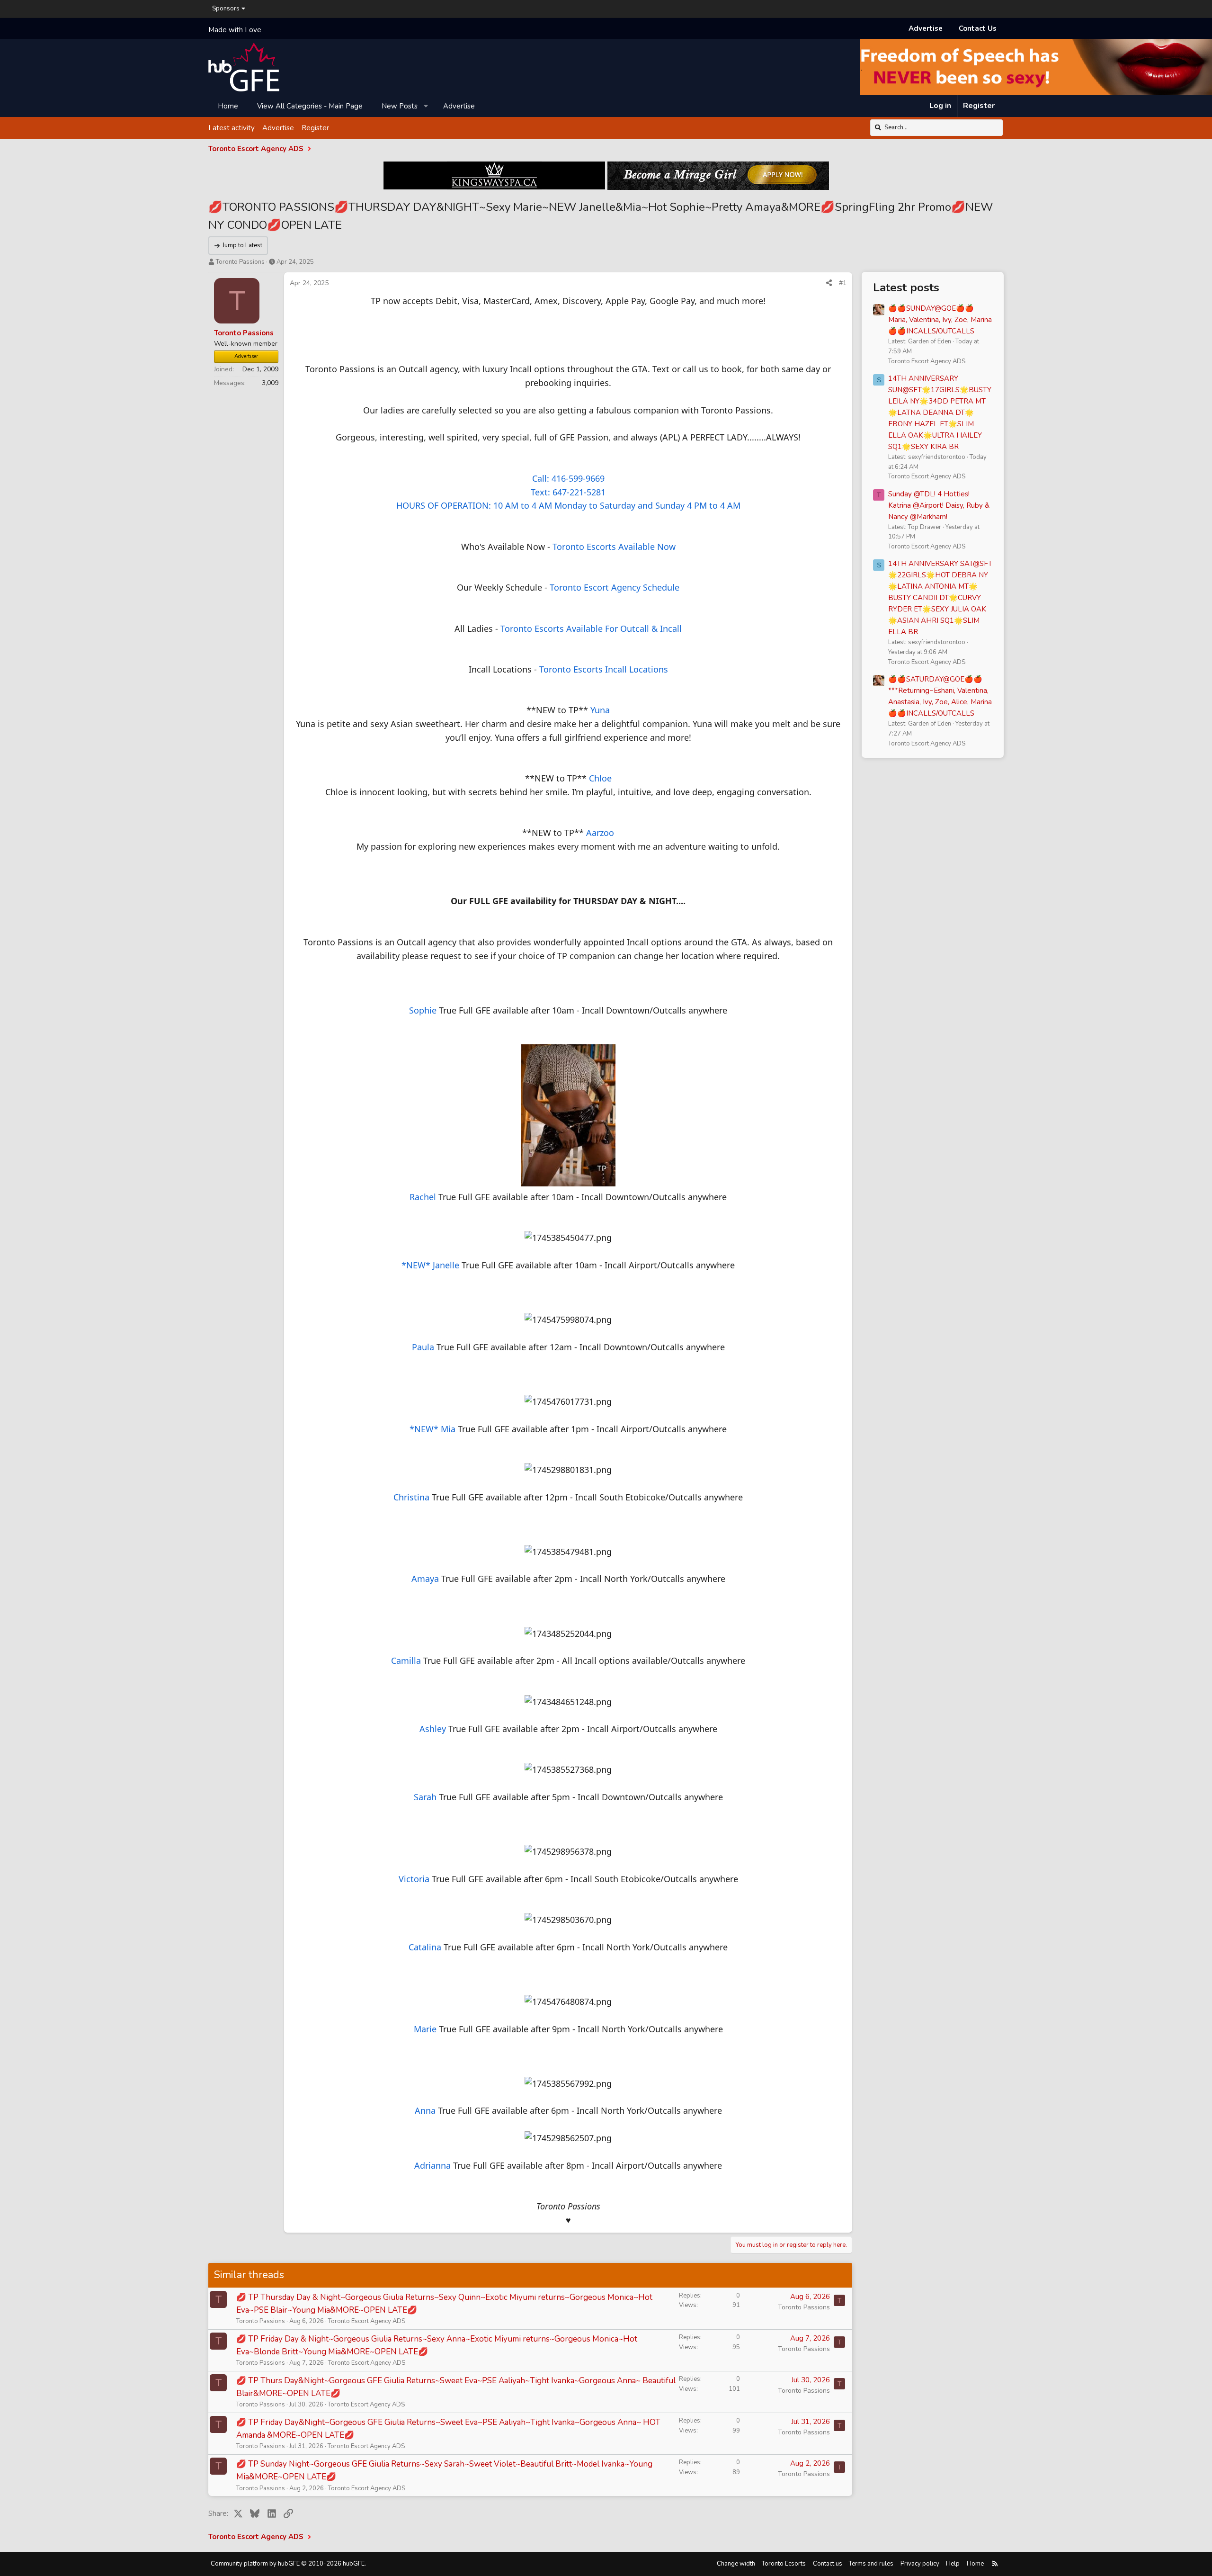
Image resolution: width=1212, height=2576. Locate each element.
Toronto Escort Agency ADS (367, 2321)
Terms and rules (871, 2564)
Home (228, 106)
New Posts (400, 106)
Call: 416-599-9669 (568, 478)
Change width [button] (736, 2564)
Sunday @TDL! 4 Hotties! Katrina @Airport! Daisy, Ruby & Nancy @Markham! (939, 505)
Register (315, 127)
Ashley (433, 1729)
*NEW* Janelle (430, 1265)
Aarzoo (600, 833)
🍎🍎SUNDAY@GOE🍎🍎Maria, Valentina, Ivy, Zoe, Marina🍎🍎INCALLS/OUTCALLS (940, 320)
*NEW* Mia (432, 1429)
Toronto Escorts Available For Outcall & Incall (591, 628)
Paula (423, 1347)
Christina (411, 1497)
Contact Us (978, 28)
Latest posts (906, 287)
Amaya (425, 1579)
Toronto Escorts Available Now (614, 547)
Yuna (600, 710)
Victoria (414, 1879)
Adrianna (432, 2165)
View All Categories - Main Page (310, 106)
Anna (425, 2110)
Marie (425, 2029)
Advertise (926, 28)
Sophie (423, 1010)
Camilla (406, 1660)
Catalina (425, 1947)
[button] (426, 106)
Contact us (828, 2564)
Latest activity (232, 127)
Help (953, 2564)
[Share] (829, 283)
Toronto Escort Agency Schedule (615, 587)
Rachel (423, 1197)
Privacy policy (920, 2564)
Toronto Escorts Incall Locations (604, 669)
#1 (843, 283)
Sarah (425, 1797)
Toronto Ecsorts (784, 2564)
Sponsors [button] (226, 9)
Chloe (600, 778)
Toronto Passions (240, 262)
